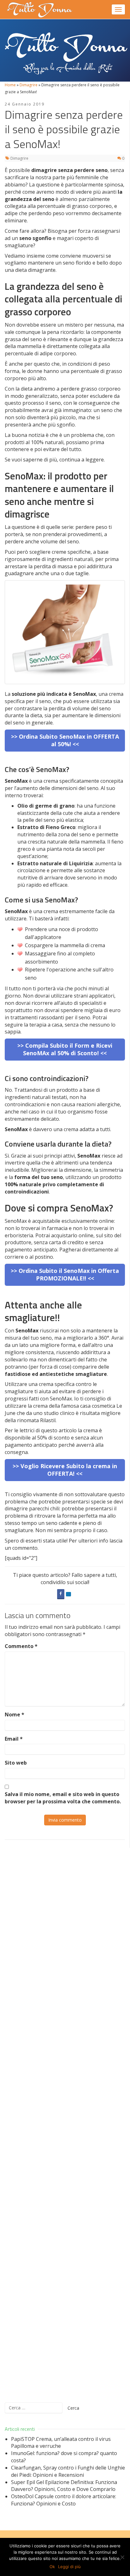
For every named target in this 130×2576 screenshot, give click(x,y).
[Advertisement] (65, 2121)
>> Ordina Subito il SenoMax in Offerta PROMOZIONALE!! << (65, 1274)
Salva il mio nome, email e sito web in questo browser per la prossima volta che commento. (63, 1798)
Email (14, 1739)
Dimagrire (29, 85)
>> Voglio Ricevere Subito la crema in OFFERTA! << (65, 1470)
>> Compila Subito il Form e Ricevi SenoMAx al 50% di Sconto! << (65, 1049)
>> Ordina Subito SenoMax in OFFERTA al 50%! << (65, 740)
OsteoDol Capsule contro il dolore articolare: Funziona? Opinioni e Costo (64, 2500)
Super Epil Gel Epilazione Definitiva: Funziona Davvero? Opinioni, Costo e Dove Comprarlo (64, 2486)
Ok (52, 2567)
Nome (15, 1714)
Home (10, 85)
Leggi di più (69, 2567)
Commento (21, 1646)
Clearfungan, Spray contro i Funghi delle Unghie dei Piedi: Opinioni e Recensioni (68, 2471)
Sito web (16, 1763)
